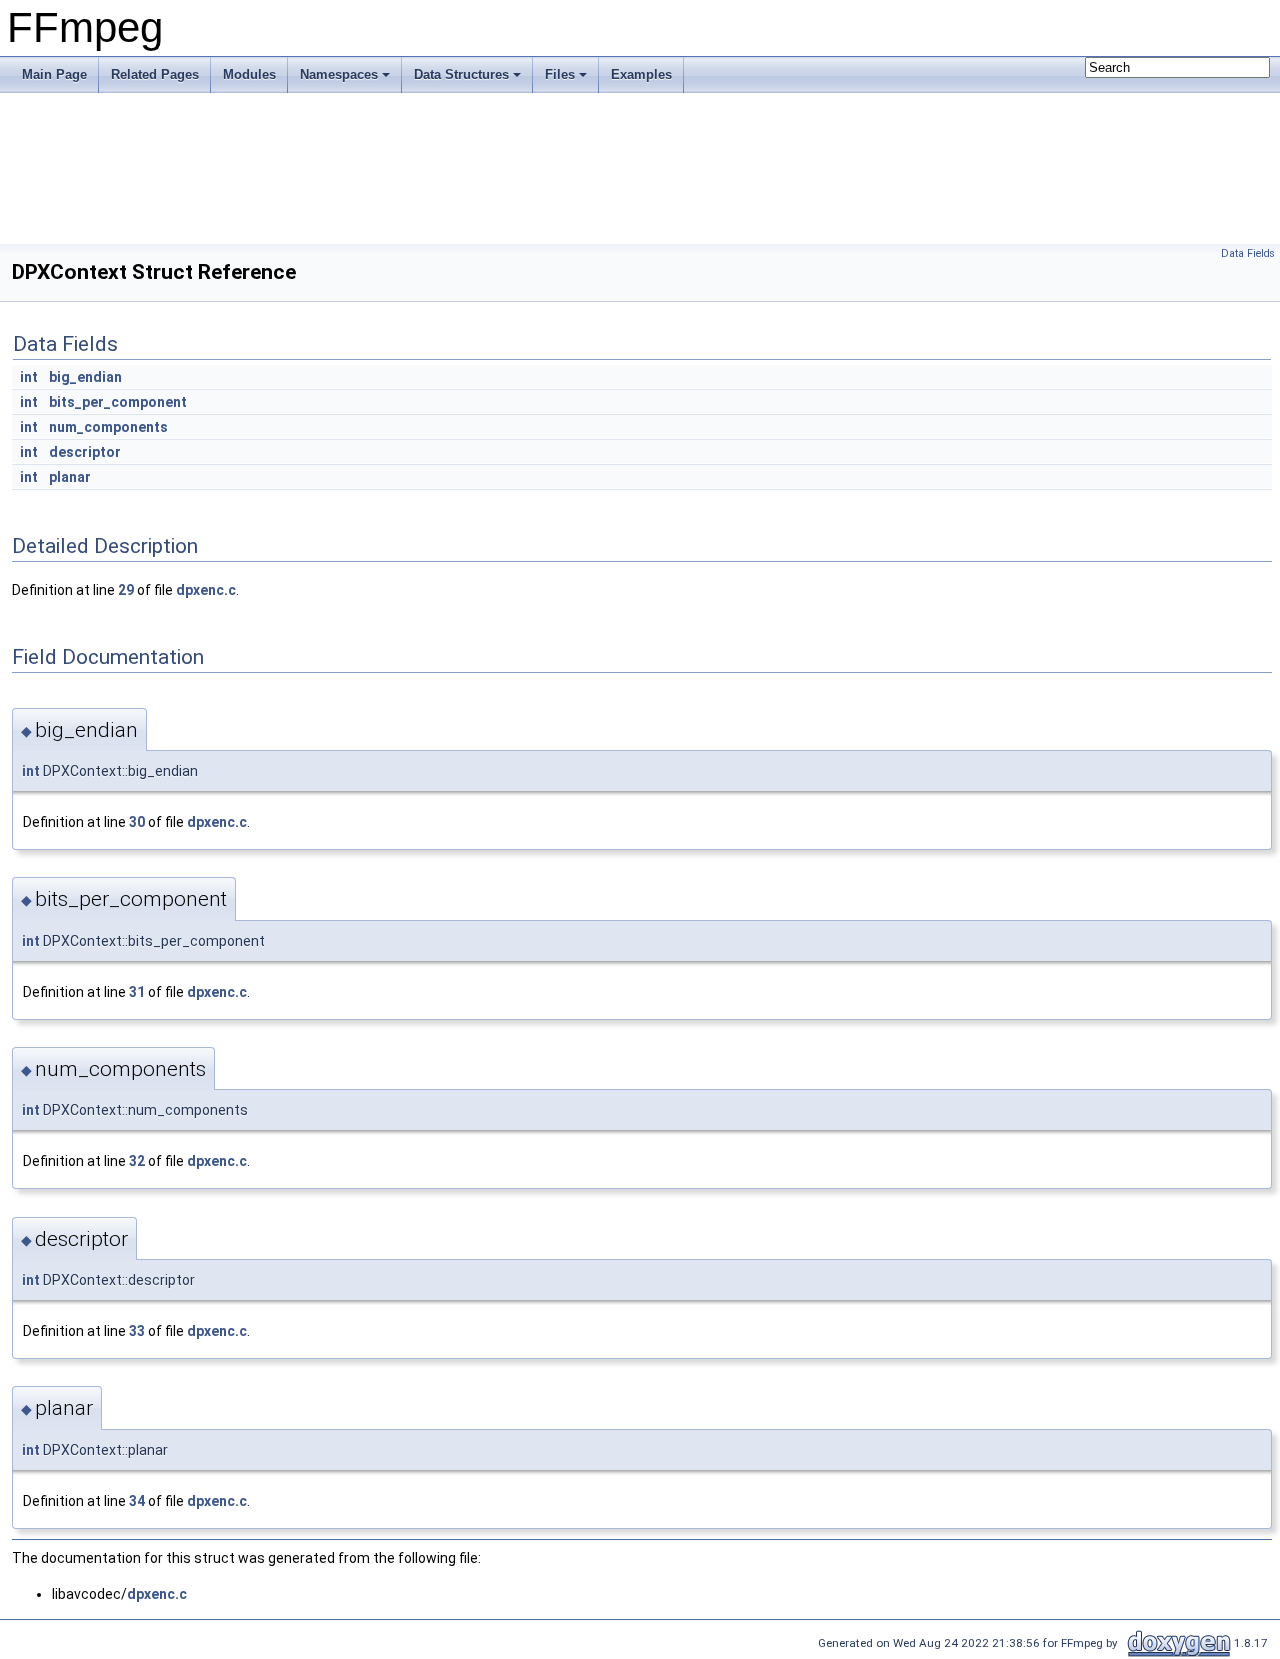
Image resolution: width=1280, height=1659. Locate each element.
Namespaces (339, 74)
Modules (249, 74)
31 (137, 992)
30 (137, 822)
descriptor (85, 452)
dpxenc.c (206, 590)
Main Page (54, 74)
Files (560, 74)
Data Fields (1248, 253)
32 (137, 1161)
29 (126, 590)
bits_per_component (118, 402)
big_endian (85, 377)
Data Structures (461, 74)
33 (137, 1331)
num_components (108, 427)
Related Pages (155, 74)
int (29, 377)
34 (137, 1501)
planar (70, 477)
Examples (641, 74)
